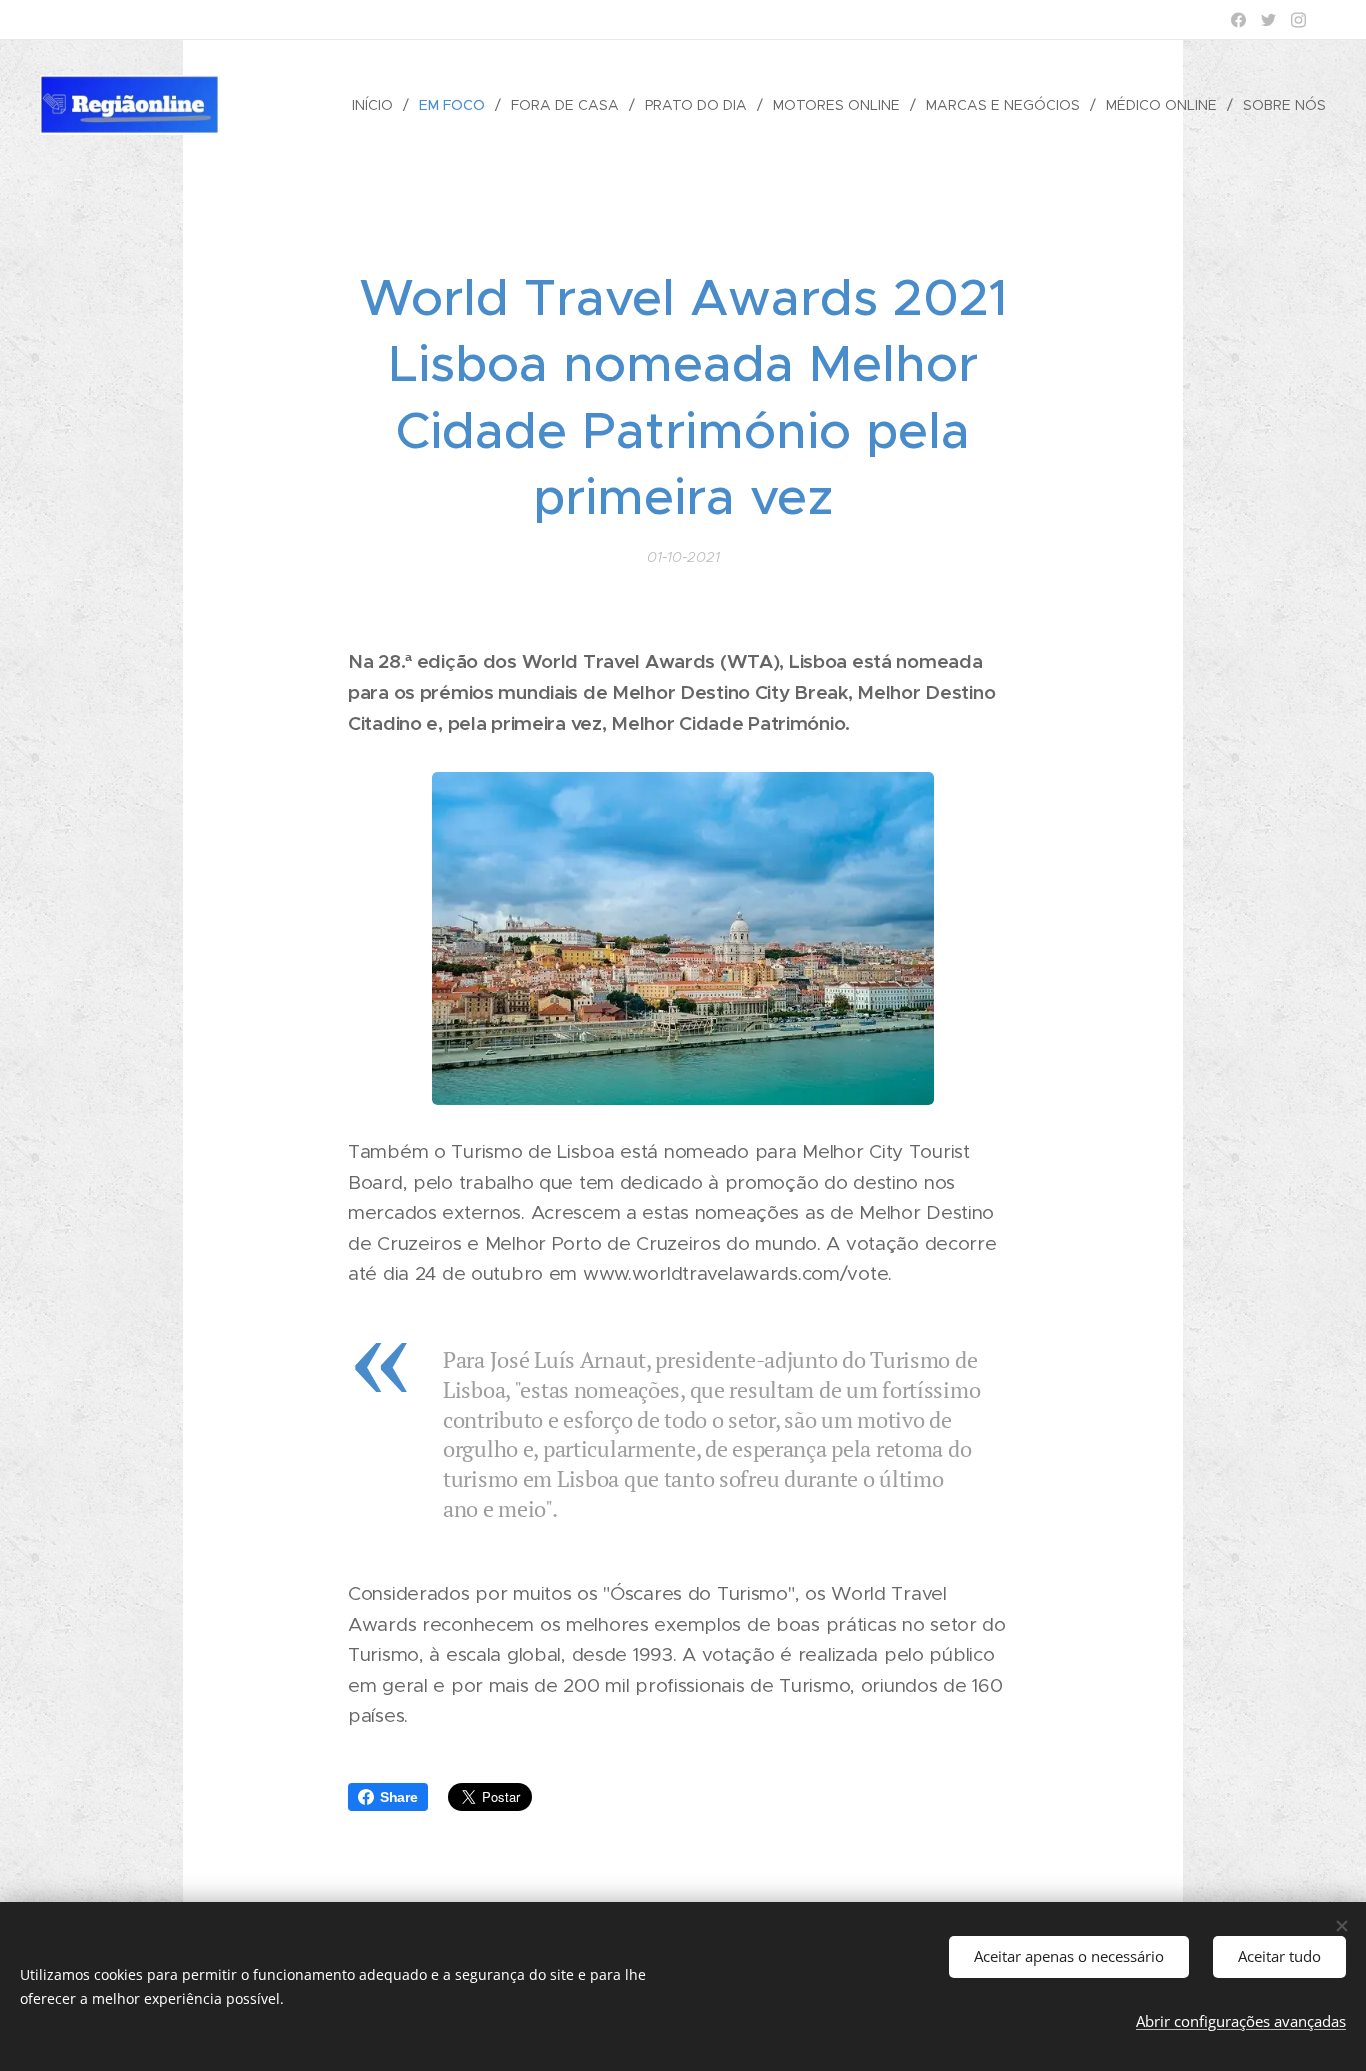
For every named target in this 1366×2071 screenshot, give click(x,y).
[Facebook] (1238, 20)
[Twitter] (1268, 20)
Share (399, 1797)
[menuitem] (378, 105)
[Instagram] (1298, 20)
